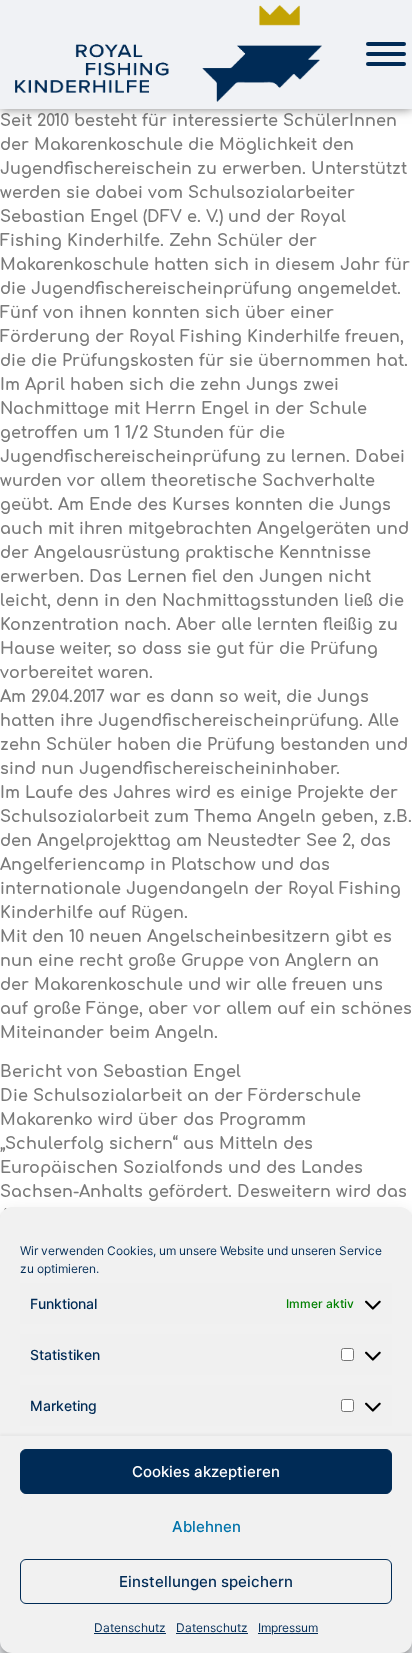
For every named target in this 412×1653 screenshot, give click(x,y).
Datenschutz (130, 1627)
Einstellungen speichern (206, 1581)
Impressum (288, 1627)
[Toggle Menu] (386, 54)
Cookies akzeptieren (206, 1471)
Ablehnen (206, 1526)
